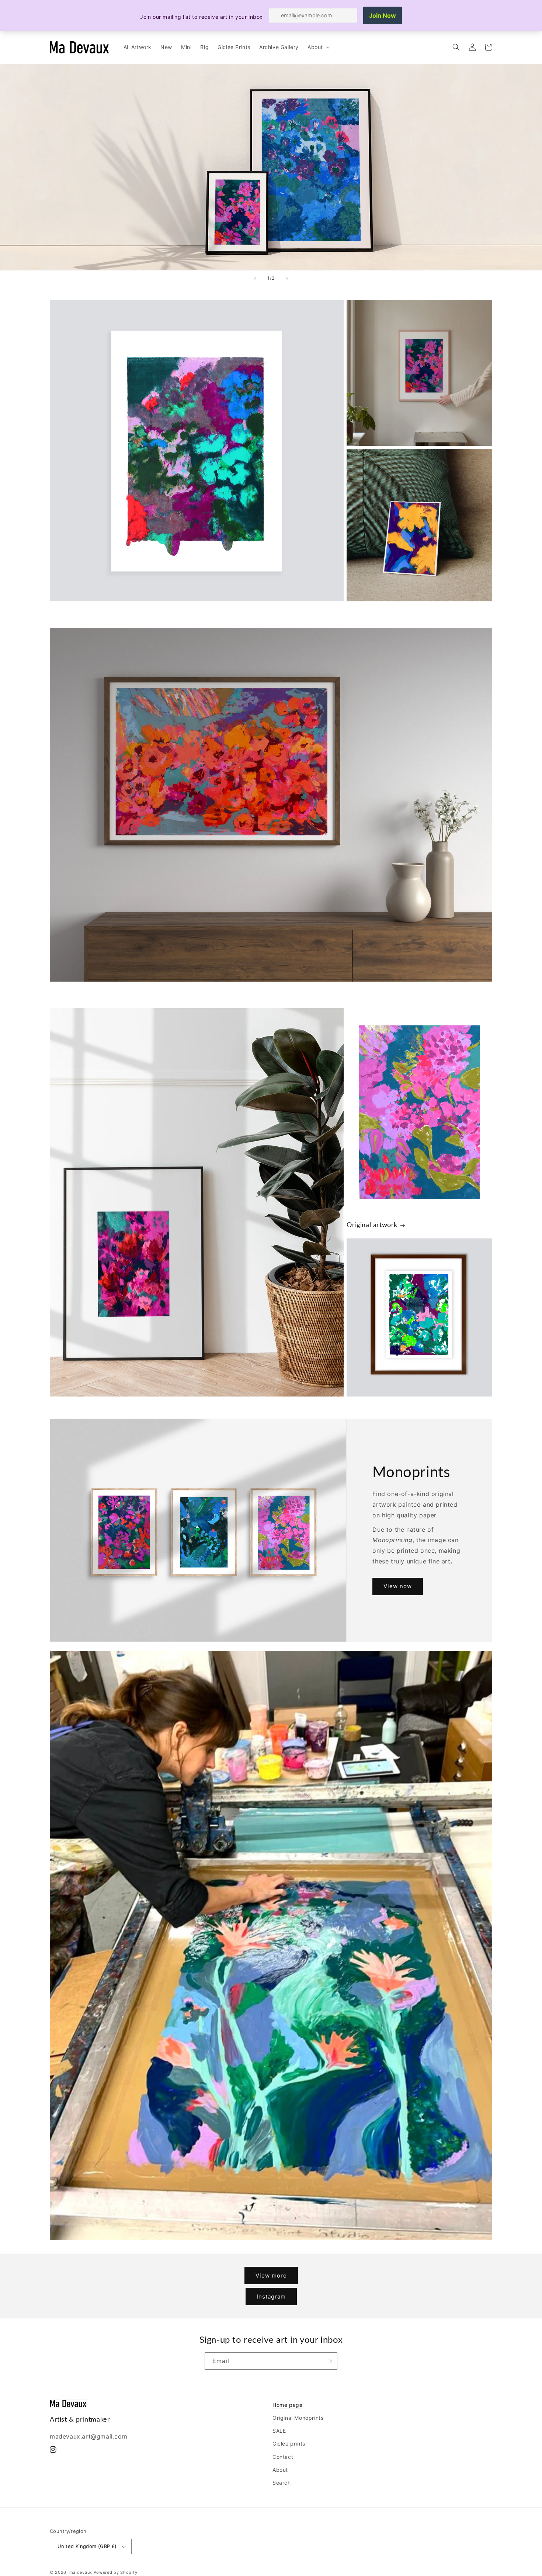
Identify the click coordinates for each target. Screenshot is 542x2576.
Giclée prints (289, 2444)
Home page (287, 2405)
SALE (279, 2431)
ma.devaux (81, 2572)
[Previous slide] (255, 279)
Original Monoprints (298, 2418)
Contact (283, 2457)
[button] (318, 47)
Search (282, 2483)
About (280, 2470)
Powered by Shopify (116, 2572)
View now (398, 1586)
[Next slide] (287, 279)
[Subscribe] (329, 2361)
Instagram (271, 2297)
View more (271, 2276)
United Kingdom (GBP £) (87, 2546)
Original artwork (372, 1224)
